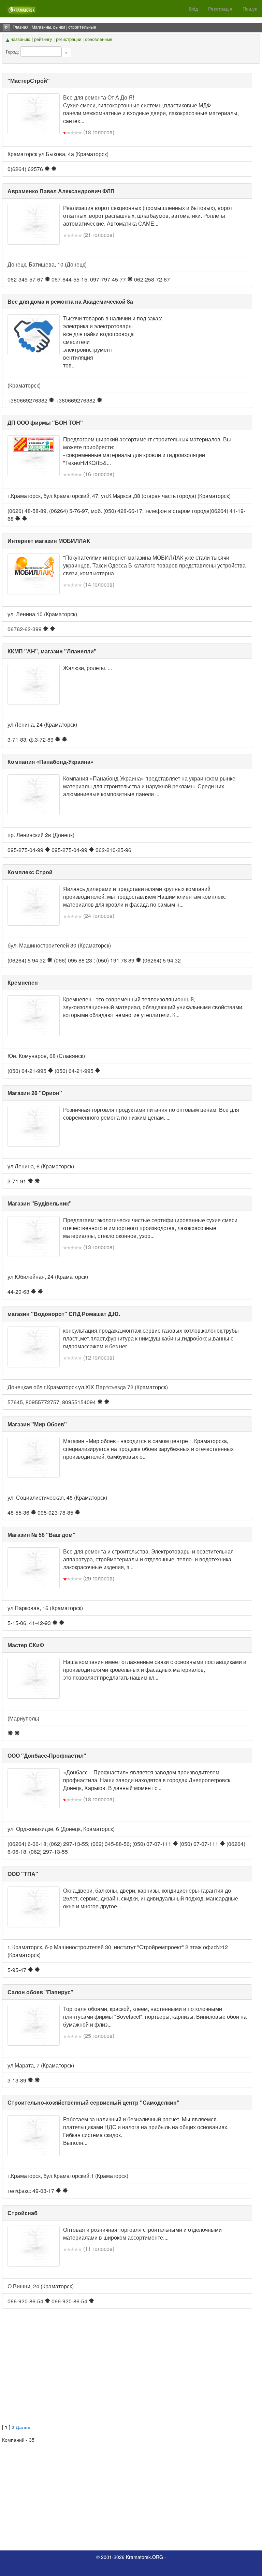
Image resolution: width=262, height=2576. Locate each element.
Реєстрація (220, 9)
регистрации (69, 39)
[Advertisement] (131, 2373)
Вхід (193, 9)
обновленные (99, 39)
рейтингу (43, 39)
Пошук (250, 9)
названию (20, 39)
